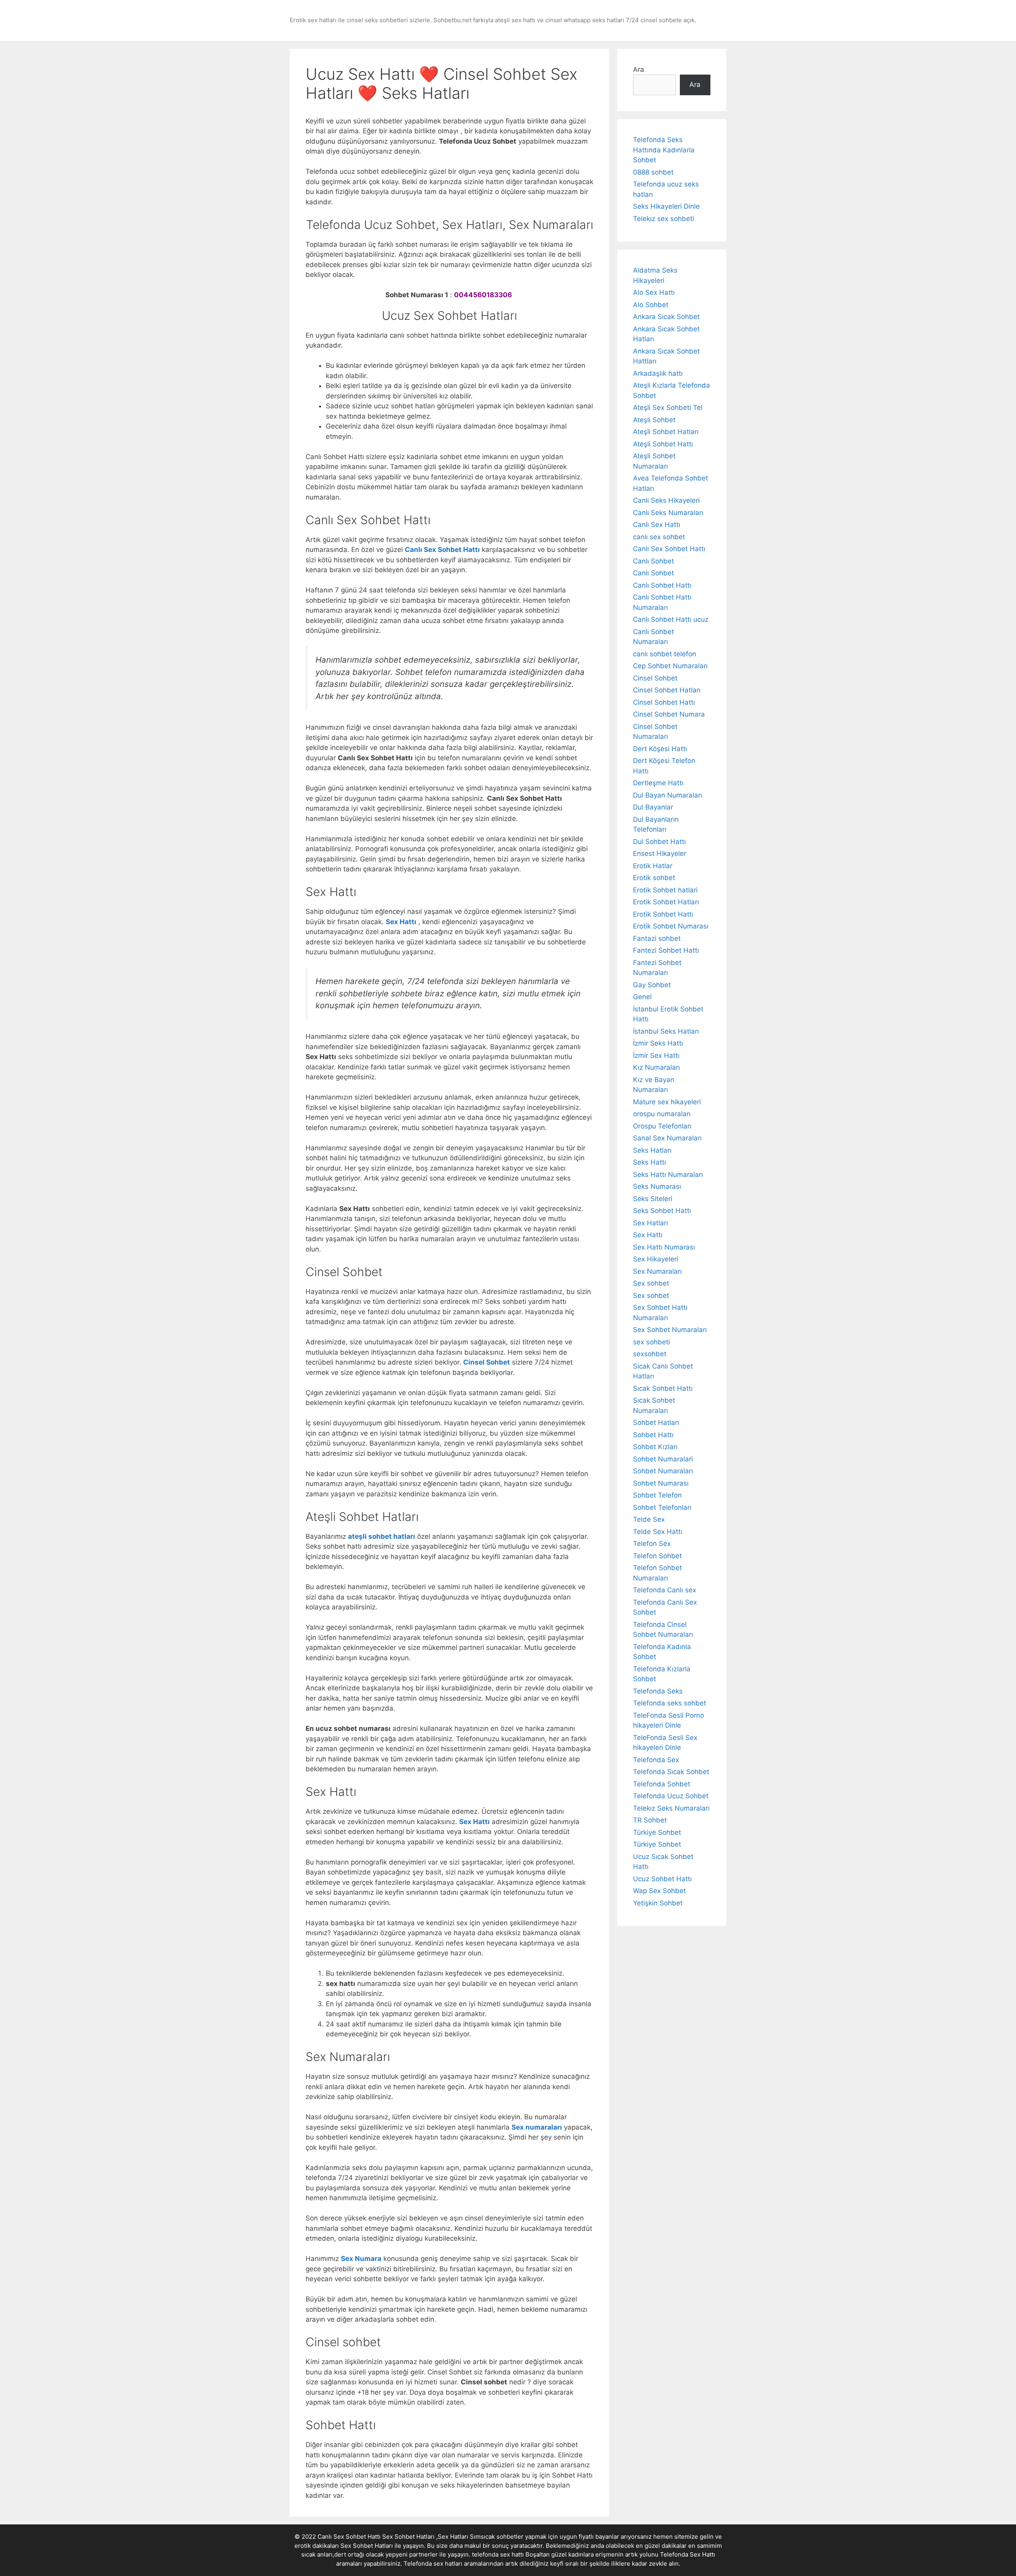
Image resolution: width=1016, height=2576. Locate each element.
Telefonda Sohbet (662, 1784)
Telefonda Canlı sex (665, 1590)
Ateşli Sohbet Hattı (663, 444)
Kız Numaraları (656, 1067)
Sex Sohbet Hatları (367, 2546)
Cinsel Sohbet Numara (669, 714)
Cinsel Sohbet (655, 678)
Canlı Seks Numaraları (668, 513)
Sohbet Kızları (655, 1447)
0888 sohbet (653, 172)
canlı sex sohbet (659, 537)
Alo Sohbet (651, 305)
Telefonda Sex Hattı (688, 2554)
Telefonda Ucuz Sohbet (671, 1796)
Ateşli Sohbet (654, 420)
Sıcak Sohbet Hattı (663, 1388)
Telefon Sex (652, 1544)
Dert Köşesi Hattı (660, 749)
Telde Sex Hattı (658, 1532)
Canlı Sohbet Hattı (662, 585)
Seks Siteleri (653, 1199)
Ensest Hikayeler (660, 854)
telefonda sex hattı (498, 2554)
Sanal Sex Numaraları (667, 1138)
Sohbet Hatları (656, 1423)
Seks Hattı (649, 1162)
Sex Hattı (648, 1235)
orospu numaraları (662, 1114)
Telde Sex (649, 1519)
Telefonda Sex (656, 1760)
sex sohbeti (651, 1342)
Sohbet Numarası (661, 1483)
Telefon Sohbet (657, 1556)
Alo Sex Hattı (654, 292)
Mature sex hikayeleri (667, 1102)
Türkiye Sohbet (657, 1832)
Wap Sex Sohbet (659, 1891)
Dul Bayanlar (653, 807)
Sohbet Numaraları (663, 1471)
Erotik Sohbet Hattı (663, 914)
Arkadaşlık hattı (658, 373)
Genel (642, 997)
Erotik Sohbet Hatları (666, 902)
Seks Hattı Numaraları (668, 1175)
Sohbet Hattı (653, 1435)
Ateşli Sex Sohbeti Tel (668, 408)
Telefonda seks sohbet (670, 1703)
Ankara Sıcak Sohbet (666, 317)
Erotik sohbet (654, 878)
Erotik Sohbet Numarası (671, 926)
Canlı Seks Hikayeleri (666, 500)
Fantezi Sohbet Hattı (666, 950)
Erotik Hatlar (653, 866)
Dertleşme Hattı (658, 783)
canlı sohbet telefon (665, 654)
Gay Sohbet (652, 985)
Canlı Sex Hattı (657, 525)
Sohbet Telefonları (662, 1507)
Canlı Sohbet (653, 561)
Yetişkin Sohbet (658, 1903)
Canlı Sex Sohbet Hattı (669, 549)
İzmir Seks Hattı (658, 1043)
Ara (639, 69)
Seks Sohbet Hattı (662, 1211)
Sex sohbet (651, 1283)
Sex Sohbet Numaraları (670, 1330)
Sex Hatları (650, 1223)
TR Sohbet (650, 1820)
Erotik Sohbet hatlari (665, 890)
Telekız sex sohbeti (664, 219)
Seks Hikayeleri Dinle (666, 206)
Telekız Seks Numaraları (671, 1808)
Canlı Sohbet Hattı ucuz (671, 619)
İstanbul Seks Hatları (666, 1031)
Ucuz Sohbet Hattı (662, 1879)
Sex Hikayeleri (656, 1259)
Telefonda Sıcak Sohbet (671, 1772)
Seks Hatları (652, 1150)
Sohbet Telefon (657, 1495)
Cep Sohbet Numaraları (670, 666)
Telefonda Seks (658, 1691)
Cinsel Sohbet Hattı (664, 702)
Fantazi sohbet (657, 938)
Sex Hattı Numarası (664, 1247)
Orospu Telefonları (662, 1126)
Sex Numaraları (657, 1271)
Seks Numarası (657, 1186)
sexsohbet (650, 1354)
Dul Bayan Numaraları (668, 795)
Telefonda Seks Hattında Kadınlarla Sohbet (664, 150)
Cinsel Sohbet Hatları (667, 690)
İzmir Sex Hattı (656, 1055)
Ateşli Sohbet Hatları (666, 432)
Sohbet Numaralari (663, 1459)
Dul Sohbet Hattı (659, 842)
